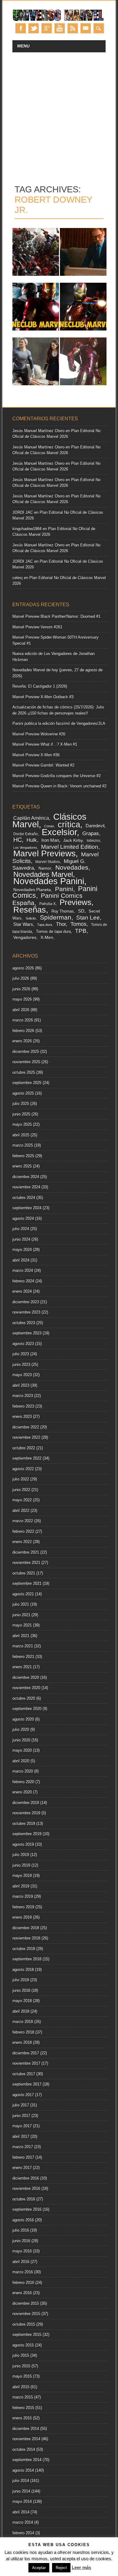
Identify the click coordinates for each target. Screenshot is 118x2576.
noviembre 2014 (26, 2439)
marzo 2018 (23, 2022)
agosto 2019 (23, 1844)
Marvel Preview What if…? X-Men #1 (45, 744)
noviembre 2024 (26, 1187)
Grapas (91, 833)
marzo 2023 (23, 1396)
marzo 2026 (23, 1020)
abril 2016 (21, 2262)
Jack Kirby (73, 840)
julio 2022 (21, 1479)
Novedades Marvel (43, 874)
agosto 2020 (23, 1719)
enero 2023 (22, 1417)
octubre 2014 (24, 2449)
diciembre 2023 (26, 1302)
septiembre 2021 (27, 1583)
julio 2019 (21, 1855)
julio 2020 (21, 1729)
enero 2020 (22, 1792)
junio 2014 (21, 2491)
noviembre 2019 (26, 1813)
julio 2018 (21, 1980)
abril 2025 (21, 1135)
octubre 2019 (24, 1824)
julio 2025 (21, 1104)
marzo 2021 (23, 1646)
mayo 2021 (22, 1625)
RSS (73, 28)
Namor (45, 868)
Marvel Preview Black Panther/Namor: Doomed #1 (56, 616)
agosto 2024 (23, 1218)
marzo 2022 (23, 1521)
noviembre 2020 (26, 1688)
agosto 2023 (23, 1344)
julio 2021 (21, 1604)
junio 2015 (21, 2366)
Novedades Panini (49, 881)
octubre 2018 (24, 1949)
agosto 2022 (23, 1469)
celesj (18, 578)
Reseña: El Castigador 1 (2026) (40, 686)
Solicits (31, 918)
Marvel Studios (48, 862)
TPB (81, 931)
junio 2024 (21, 1239)
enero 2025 (22, 1166)
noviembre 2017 (26, 2063)
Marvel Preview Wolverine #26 (39, 734)
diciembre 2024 (26, 1177)
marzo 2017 (23, 2147)
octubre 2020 (24, 1698)
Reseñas (30, 910)
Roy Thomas (63, 911)
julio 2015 (21, 2355)
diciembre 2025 (26, 1052)
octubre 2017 (24, 2074)
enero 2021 (22, 1667)
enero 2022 (22, 1542)
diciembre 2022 (26, 1427)
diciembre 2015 (26, 2303)
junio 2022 (21, 1490)
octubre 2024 (24, 1198)
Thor (61, 924)
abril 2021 (21, 1636)
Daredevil (95, 826)
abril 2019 (21, 1886)
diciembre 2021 (26, 1552)
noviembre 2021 (26, 1563)
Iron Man (50, 840)
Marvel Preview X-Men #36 (36, 755)
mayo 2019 (22, 1876)
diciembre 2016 (26, 2178)
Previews (75, 902)
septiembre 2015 (27, 2335)
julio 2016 (21, 2230)
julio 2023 (21, 1354)
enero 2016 (22, 2293)
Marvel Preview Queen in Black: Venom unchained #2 (59, 786)
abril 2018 (21, 2011)
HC (18, 840)
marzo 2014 (23, 2522)
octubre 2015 (24, 2324)
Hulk (32, 840)
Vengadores (25, 938)
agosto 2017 (23, 2095)
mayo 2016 (22, 2251)
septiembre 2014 (27, 2460)
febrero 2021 (23, 1657)
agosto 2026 (23, 968)
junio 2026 (21, 989)
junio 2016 (21, 2241)
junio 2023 (21, 1365)
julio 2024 (21, 1229)
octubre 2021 (24, 1573)
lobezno (93, 841)
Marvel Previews (44, 853)
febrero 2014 (23, 2533)
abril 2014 (21, 2512)
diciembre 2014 (26, 2429)
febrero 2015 (23, 2408)
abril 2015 (21, 2387)
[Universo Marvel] (59, 20)
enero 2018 (22, 2042)
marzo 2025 (23, 1145)
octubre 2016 (24, 2199)
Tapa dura (45, 925)
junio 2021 (21, 1615)
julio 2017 (21, 2105)
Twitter (34, 28)
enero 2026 (22, 1041)
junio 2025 (21, 1114)
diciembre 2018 (26, 1928)
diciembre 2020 (26, 1677)
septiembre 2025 (27, 1083)
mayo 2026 (22, 999)
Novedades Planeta (32, 890)
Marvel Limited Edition (70, 847)
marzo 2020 (23, 1771)
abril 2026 (21, 1010)
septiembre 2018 (27, 1959)
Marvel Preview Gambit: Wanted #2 (43, 765)
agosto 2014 (23, 2470)
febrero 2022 (23, 1531)
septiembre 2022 (27, 1458)
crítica (69, 824)
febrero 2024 (23, 1281)
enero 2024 (22, 1291)
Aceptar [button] (39, 2568)
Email (86, 28)
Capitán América (31, 818)
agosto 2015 (23, 2345)
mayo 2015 (22, 2376)
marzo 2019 (23, 1896)
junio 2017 (21, 2116)
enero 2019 (22, 1917)
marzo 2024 (23, 1270)
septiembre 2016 (27, 2209)
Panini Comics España (48, 899)
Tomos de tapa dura (53, 932)
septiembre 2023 (27, 1333)
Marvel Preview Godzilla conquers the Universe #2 (57, 776)
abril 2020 (21, 1761)
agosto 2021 (23, 1594)
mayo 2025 (22, 1124)
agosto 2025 (23, 1093)
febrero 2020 (23, 1782)
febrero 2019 (23, 1907)
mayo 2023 (22, 1375)
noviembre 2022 (26, 1437)
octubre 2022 (24, 1448)
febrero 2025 (23, 1156)
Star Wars (23, 924)
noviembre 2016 (26, 2188)
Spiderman (56, 917)
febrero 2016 (23, 2283)
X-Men (47, 938)
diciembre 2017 (26, 2053)
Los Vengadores (25, 848)
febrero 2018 (23, 2032)
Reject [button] (61, 2568)
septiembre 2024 (27, 1208)
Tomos (79, 924)
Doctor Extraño (26, 834)
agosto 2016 (23, 2220)
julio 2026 (21, 978)
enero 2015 (22, 2418)
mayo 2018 (22, 2001)
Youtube (60, 28)
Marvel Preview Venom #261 (37, 627)
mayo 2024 (22, 1250)
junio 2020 (21, 1740)
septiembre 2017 (27, 2084)
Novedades (72, 867)
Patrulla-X (48, 904)
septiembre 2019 (27, 1834)
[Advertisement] (59, 114)
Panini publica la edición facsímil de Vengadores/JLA (59, 723)
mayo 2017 (22, 2126)
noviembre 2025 (26, 1062)
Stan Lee (88, 917)
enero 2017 (22, 2168)
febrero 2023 (23, 1406)
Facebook (21, 28)
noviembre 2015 (26, 2314)
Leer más (81, 2567)
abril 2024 (21, 1260)
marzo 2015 (23, 2397)
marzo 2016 (23, 2272)
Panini (64, 889)
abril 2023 (21, 1385)
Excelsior (59, 832)
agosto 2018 (23, 1970)
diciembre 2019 (26, 1803)
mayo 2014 (22, 2501)
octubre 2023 (24, 1323)
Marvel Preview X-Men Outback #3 (43, 697)
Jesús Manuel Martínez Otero (38, 431)
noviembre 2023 (26, 1312)
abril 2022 (21, 1511)
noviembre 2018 (26, 1938)
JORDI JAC (23, 512)
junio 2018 (21, 1990)
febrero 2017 (23, 2157)
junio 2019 (21, 1865)
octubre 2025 (24, 1072)
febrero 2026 (23, 1031)
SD (81, 911)
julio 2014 (21, 2481)
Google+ (47, 28)
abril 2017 (21, 2136)
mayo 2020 (22, 1750)
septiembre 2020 (27, 1709)
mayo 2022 (22, 1500)
